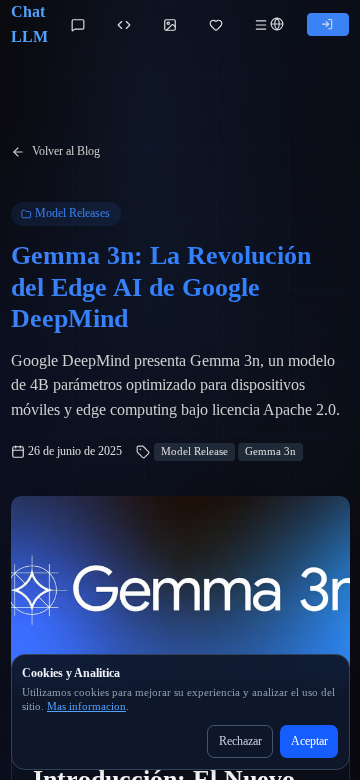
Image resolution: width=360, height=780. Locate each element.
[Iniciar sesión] (328, 24)
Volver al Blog (66, 151)
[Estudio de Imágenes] (170, 24)
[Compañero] (216, 24)
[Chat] (78, 24)
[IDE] (124, 24)
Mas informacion (86, 706)
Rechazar (240, 741)
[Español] (277, 24)
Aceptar (309, 741)
